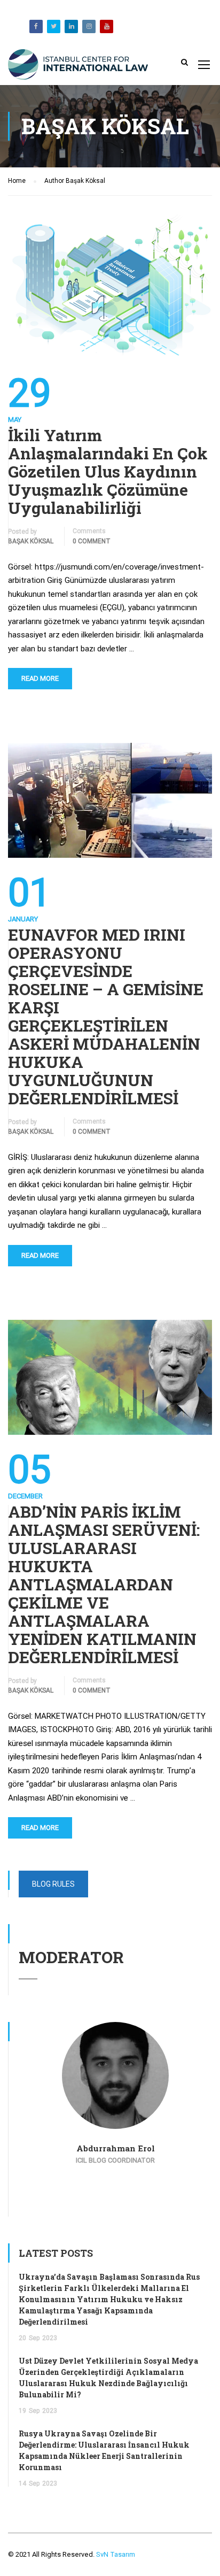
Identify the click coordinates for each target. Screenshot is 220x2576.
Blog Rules (53, 1884)
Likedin (71, 26)
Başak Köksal (31, 541)
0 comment (92, 541)
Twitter (54, 26)
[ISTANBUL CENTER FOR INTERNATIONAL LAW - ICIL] (78, 67)
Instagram (89, 26)
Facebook (36, 26)
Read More (40, 678)
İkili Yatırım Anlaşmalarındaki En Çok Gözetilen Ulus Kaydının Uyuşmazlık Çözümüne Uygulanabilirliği (108, 472)
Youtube (107, 26)
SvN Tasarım (115, 2554)
